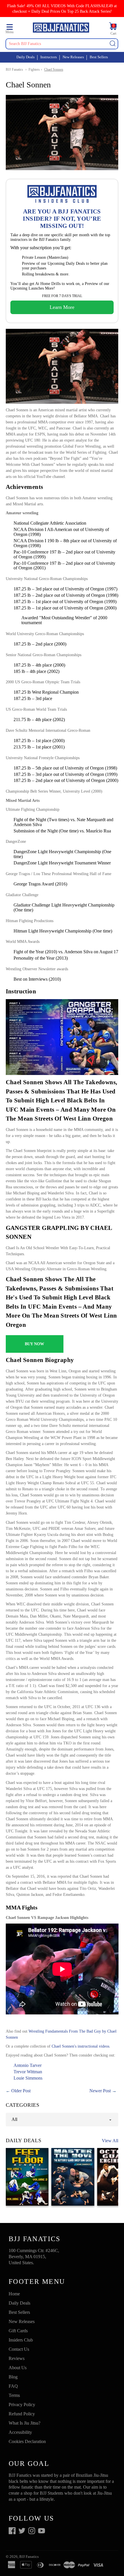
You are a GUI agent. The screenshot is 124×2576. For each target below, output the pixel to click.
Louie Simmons (28, 2078)
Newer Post (100, 2091)
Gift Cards (18, 2331)
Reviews (17, 2358)
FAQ (13, 2386)
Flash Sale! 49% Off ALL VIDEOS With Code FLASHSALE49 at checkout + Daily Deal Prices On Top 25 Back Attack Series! (62, 9)
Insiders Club (21, 2340)
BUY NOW (34, 1344)
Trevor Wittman (28, 2072)
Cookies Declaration (27, 2441)
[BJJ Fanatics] (61, 28)
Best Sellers (99, 57)
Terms (14, 2395)
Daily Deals (26, 57)
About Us (18, 2368)
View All (110, 2141)
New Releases (73, 57)
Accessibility (20, 2432)
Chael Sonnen (54, 70)
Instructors (49, 57)
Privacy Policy (22, 2405)
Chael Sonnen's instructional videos (80, 2046)
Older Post (21, 2091)
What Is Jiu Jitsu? (25, 2423)
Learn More (62, 307)
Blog (13, 2377)
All (14, 2119)
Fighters (34, 70)
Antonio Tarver (28, 2065)
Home (14, 2294)
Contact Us (19, 2349)
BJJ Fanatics (14, 70)
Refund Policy (22, 2414)
